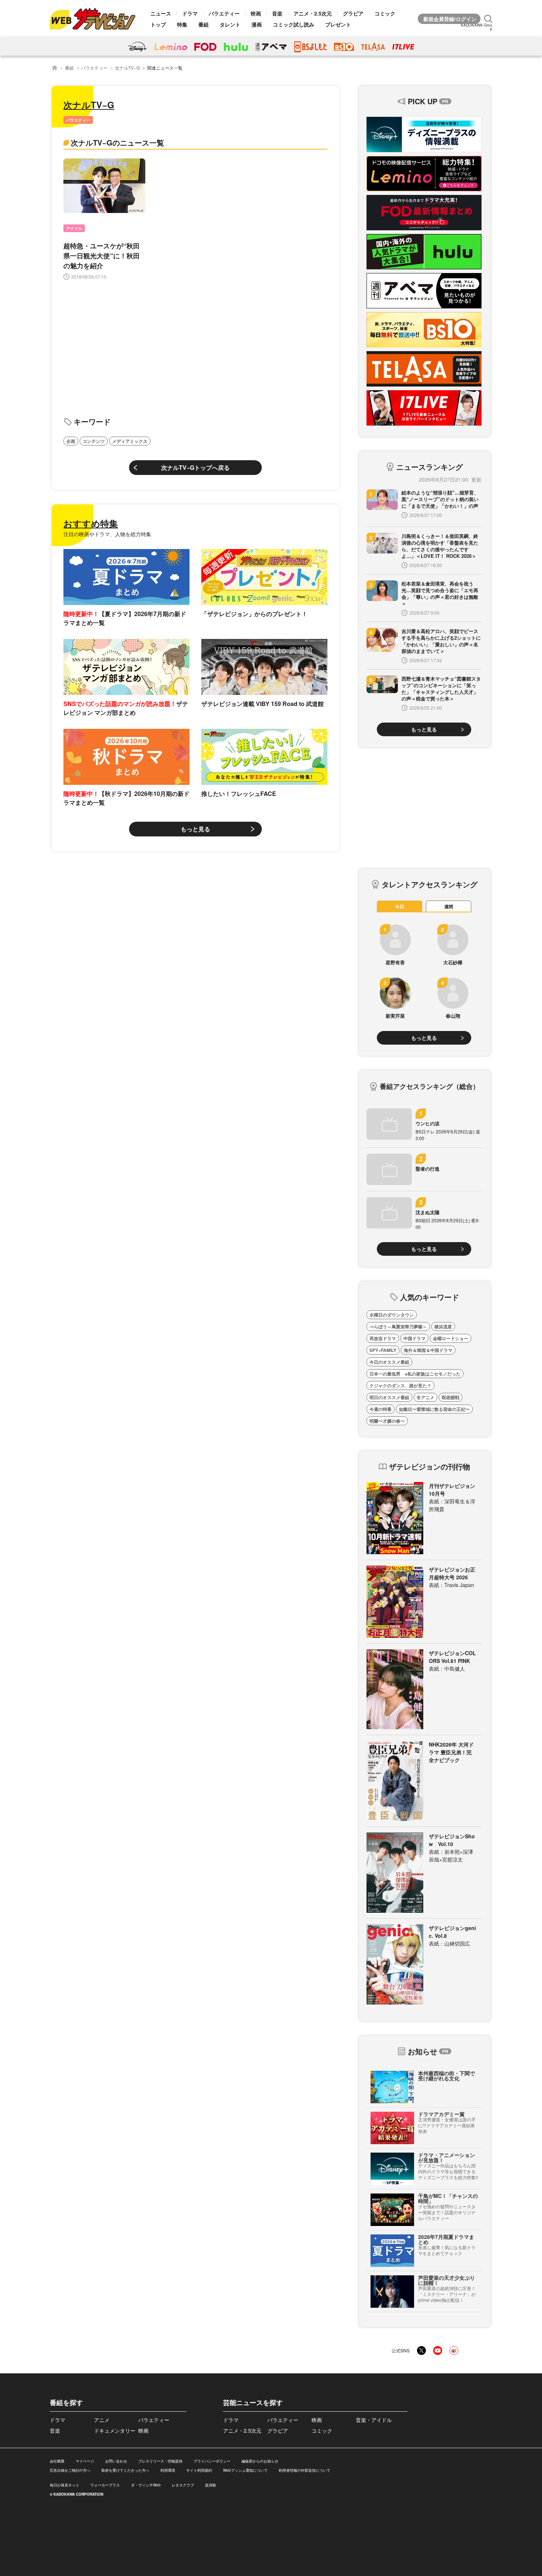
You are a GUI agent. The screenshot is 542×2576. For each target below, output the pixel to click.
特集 (182, 24)
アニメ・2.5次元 (313, 13)
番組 (204, 24)
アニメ (102, 2420)
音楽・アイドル (374, 2420)
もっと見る (195, 829)
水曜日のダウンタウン (392, 1315)
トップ (158, 24)
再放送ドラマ (383, 1338)
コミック (385, 13)
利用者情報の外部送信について (305, 2470)
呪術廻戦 (451, 1397)
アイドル (74, 228)
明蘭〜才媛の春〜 (387, 1421)
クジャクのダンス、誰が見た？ (400, 1385)
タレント (230, 24)
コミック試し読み (293, 24)
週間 (449, 906)
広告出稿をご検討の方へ (70, 2470)
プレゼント (338, 24)
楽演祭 (211, 2485)
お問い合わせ (116, 2461)
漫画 (257, 24)
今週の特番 (381, 1409)
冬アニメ (425, 1397)
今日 (400, 906)
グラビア (353, 13)
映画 (256, 13)
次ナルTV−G (127, 68)
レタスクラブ (183, 2485)
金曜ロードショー (451, 1338)
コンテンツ (94, 441)
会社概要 (57, 2461)
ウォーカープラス (105, 2485)
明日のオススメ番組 (389, 1397)
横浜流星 (443, 1327)
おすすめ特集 (91, 523)
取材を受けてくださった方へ (125, 2470)
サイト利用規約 (199, 2470)
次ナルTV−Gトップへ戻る (195, 467)
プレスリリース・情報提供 (160, 2461)
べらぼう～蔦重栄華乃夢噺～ (398, 1327)
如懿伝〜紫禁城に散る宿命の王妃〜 (434, 1409)
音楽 (277, 13)
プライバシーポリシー (212, 2461)
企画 (71, 441)
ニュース (161, 13)
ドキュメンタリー (115, 2430)
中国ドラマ (414, 1338)
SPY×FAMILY (383, 1350)
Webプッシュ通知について (245, 2470)
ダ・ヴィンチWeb (146, 2485)
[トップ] (55, 68)
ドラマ (190, 13)
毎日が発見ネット (65, 2485)
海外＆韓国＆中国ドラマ (428, 1350)
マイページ (85, 2461)
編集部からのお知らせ (260, 2461)
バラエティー (224, 13)
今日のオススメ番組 (389, 1362)
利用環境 (168, 2470)
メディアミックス (130, 441)
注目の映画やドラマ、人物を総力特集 (107, 534)
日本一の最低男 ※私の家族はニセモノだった (415, 1374)
